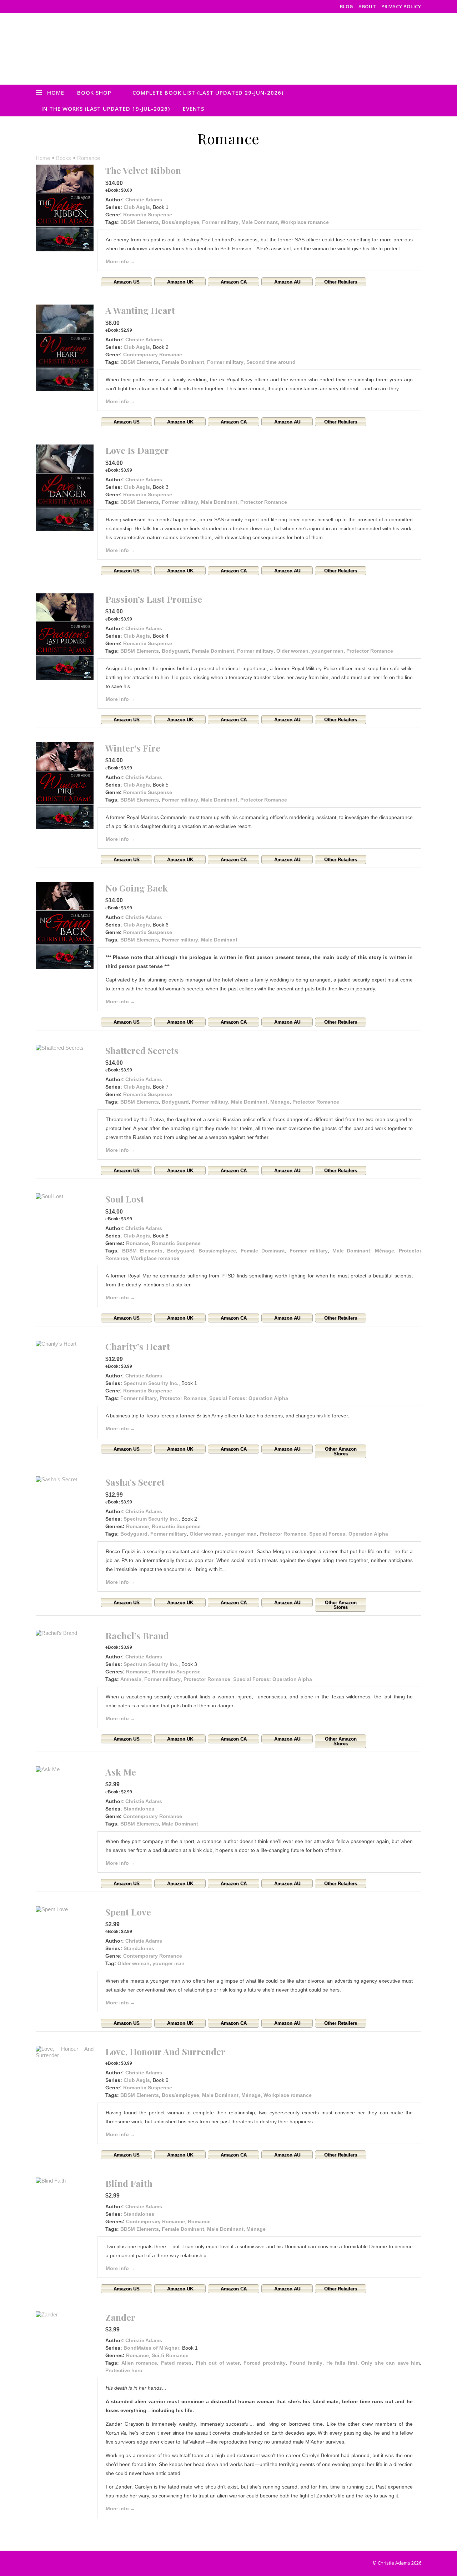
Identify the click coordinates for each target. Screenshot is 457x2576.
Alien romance (139, 2363)
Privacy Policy (401, 6)
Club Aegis (137, 207)
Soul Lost (125, 1199)
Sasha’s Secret (135, 1482)
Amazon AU (287, 282)
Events (194, 109)
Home (56, 92)
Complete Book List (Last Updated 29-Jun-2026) (208, 92)
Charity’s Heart (138, 1346)
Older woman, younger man (310, 651)
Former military (220, 222)
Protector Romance (264, 502)
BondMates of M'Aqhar (151, 2348)
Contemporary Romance (153, 355)
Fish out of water (218, 2363)
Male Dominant (260, 222)
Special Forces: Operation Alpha (249, 1398)
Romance (89, 158)
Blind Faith (129, 2183)
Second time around (271, 362)
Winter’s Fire (133, 748)
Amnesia (131, 1679)
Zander (120, 2317)
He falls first (342, 2363)
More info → (120, 261)
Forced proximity (265, 2363)
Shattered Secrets (142, 1050)
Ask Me (121, 1772)
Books (64, 158)
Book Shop (94, 92)
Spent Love (128, 1912)
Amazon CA (234, 282)
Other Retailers (341, 282)
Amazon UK (180, 282)
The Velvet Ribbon (143, 170)
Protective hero (124, 2370)
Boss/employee (180, 222)
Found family (306, 2363)
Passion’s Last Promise (154, 599)
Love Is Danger (137, 450)
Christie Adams (144, 200)
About (367, 6)
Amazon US (127, 282)
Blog (347, 6)
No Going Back (137, 888)
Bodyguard (175, 651)
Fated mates (177, 2363)
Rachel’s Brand (137, 1635)
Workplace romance (305, 222)
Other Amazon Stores (341, 1451)
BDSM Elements (140, 222)
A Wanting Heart (140, 310)
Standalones (139, 1809)
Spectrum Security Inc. (151, 1383)
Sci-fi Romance (170, 2355)
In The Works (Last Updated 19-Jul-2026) (106, 109)
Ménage (280, 1102)
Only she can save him (390, 2363)
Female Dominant (183, 362)
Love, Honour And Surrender (165, 2051)
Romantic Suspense (148, 215)
